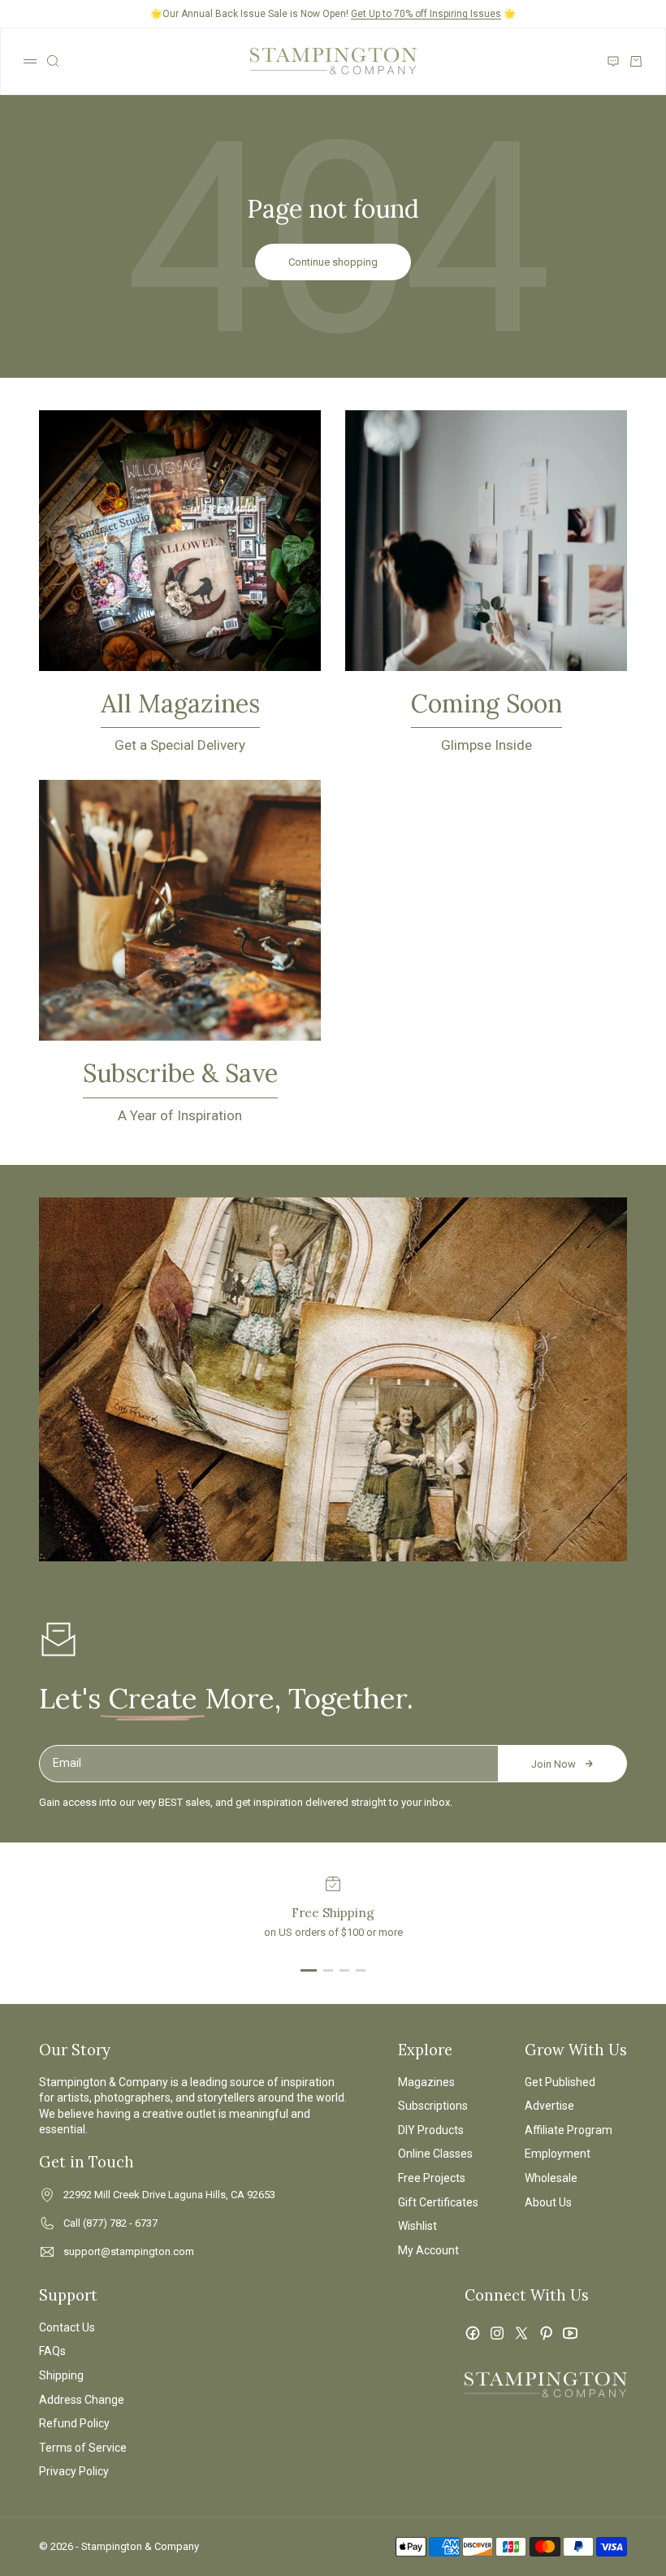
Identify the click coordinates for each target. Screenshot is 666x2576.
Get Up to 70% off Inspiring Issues (426, 14)
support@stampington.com (129, 2251)
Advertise (549, 2106)
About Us (548, 2202)
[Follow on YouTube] (570, 2333)
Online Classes (435, 2154)
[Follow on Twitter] (521, 2333)
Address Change (82, 2400)
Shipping (61, 2375)
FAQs (52, 2351)
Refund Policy (74, 2423)
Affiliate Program (569, 2130)
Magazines (426, 2082)
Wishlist (417, 2226)
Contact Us (67, 2327)
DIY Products (431, 2130)
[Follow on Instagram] (497, 2333)
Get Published (560, 2082)
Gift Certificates (438, 2202)
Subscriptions (433, 2106)
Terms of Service (83, 2448)
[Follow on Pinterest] (546, 2333)
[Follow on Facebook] (473, 2333)
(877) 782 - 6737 (120, 2223)
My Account (428, 2250)
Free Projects (432, 2178)
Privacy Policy (74, 2471)
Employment (558, 2154)
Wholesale (551, 2178)
